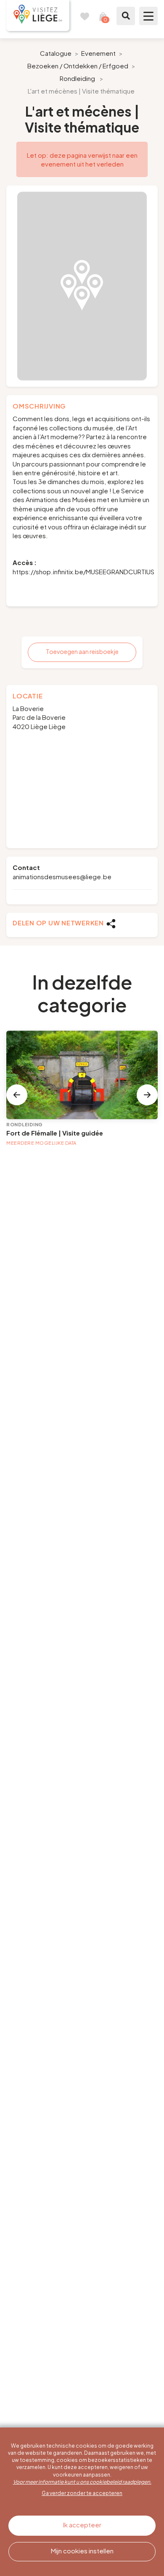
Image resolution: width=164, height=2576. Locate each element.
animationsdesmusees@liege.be (62, 876)
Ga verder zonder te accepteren (82, 2493)
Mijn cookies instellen (82, 2551)
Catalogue (56, 53)
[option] (82, 286)
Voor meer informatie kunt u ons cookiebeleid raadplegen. (82, 2482)
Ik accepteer (82, 2525)
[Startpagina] (38, 16)
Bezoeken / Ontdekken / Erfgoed (78, 66)
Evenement (98, 53)
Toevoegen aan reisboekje (82, 651)
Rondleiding (77, 78)
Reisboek (85, 16)
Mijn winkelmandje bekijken (103, 16)
